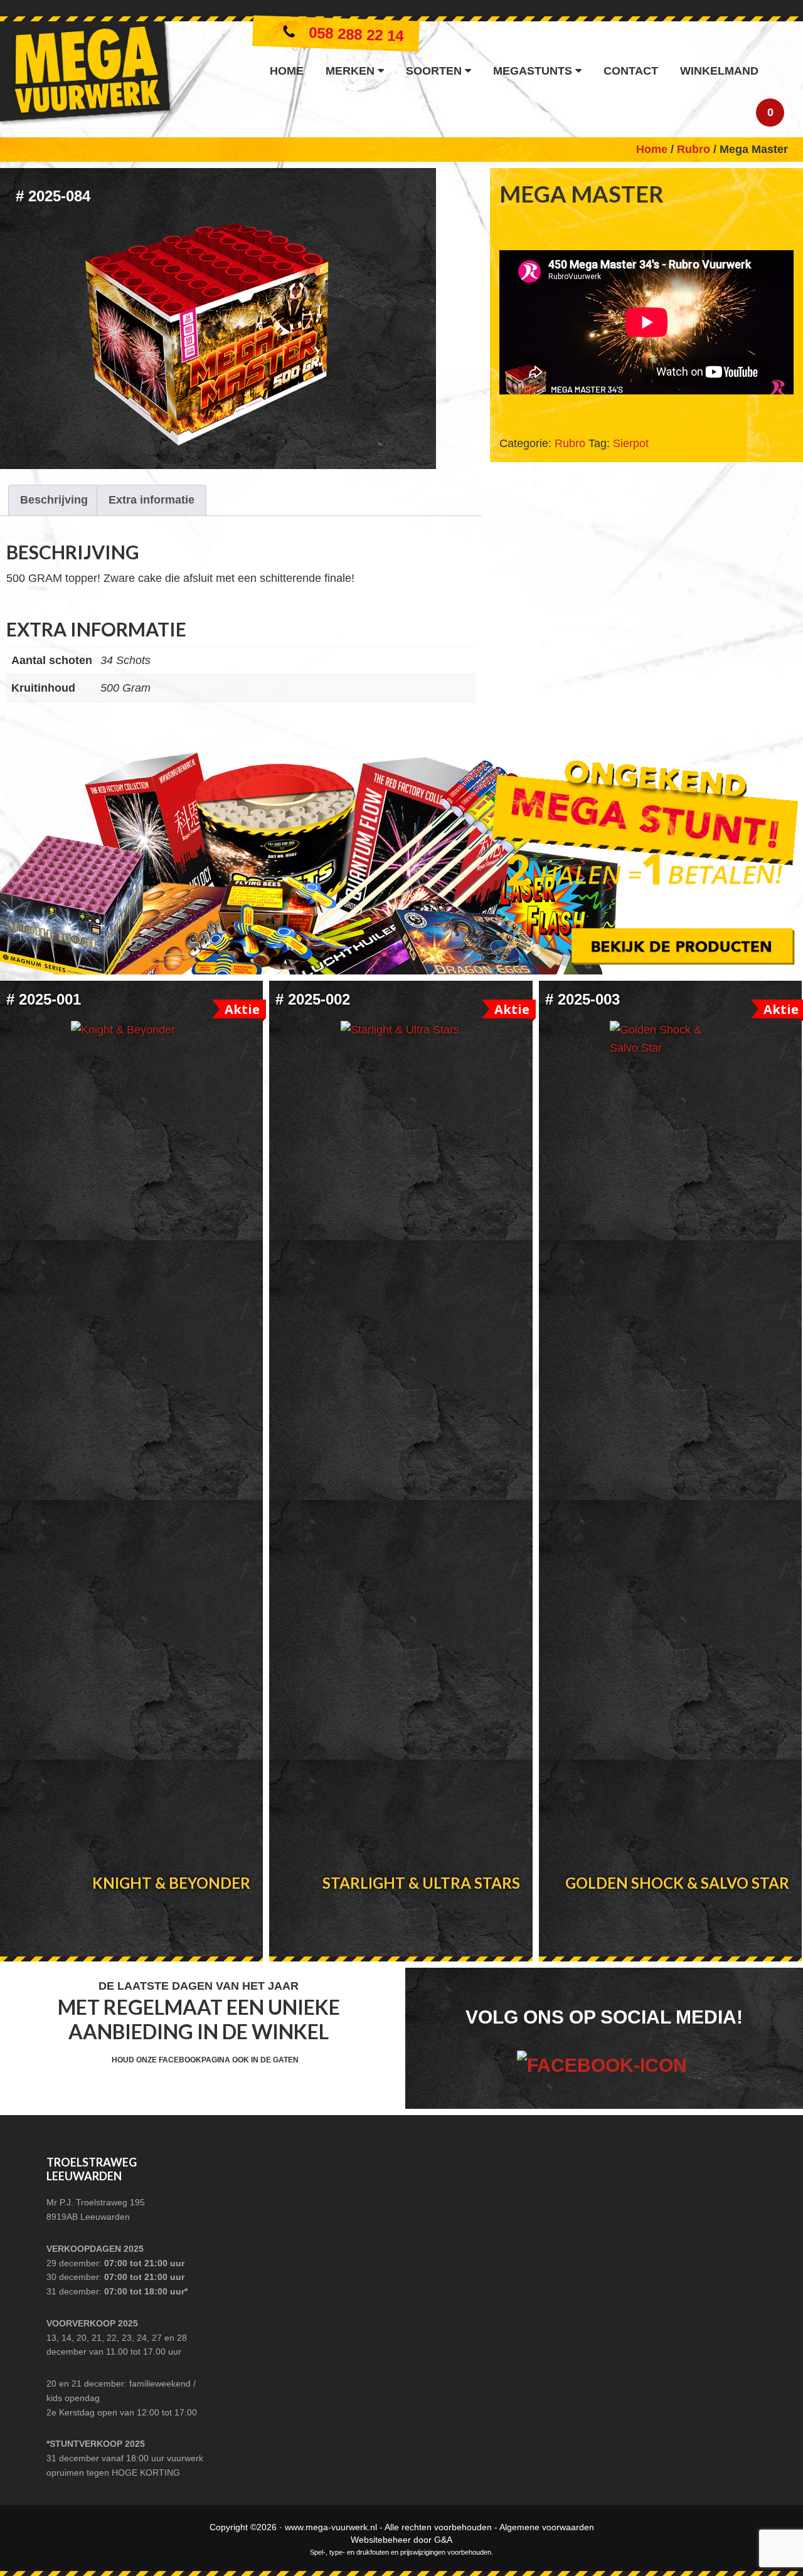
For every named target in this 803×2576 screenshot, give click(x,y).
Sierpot (631, 443)
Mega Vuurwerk (86, 76)
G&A (443, 2540)
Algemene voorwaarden (547, 2527)
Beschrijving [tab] (54, 500)
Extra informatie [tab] (152, 500)
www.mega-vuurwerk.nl (331, 2527)
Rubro (694, 149)
